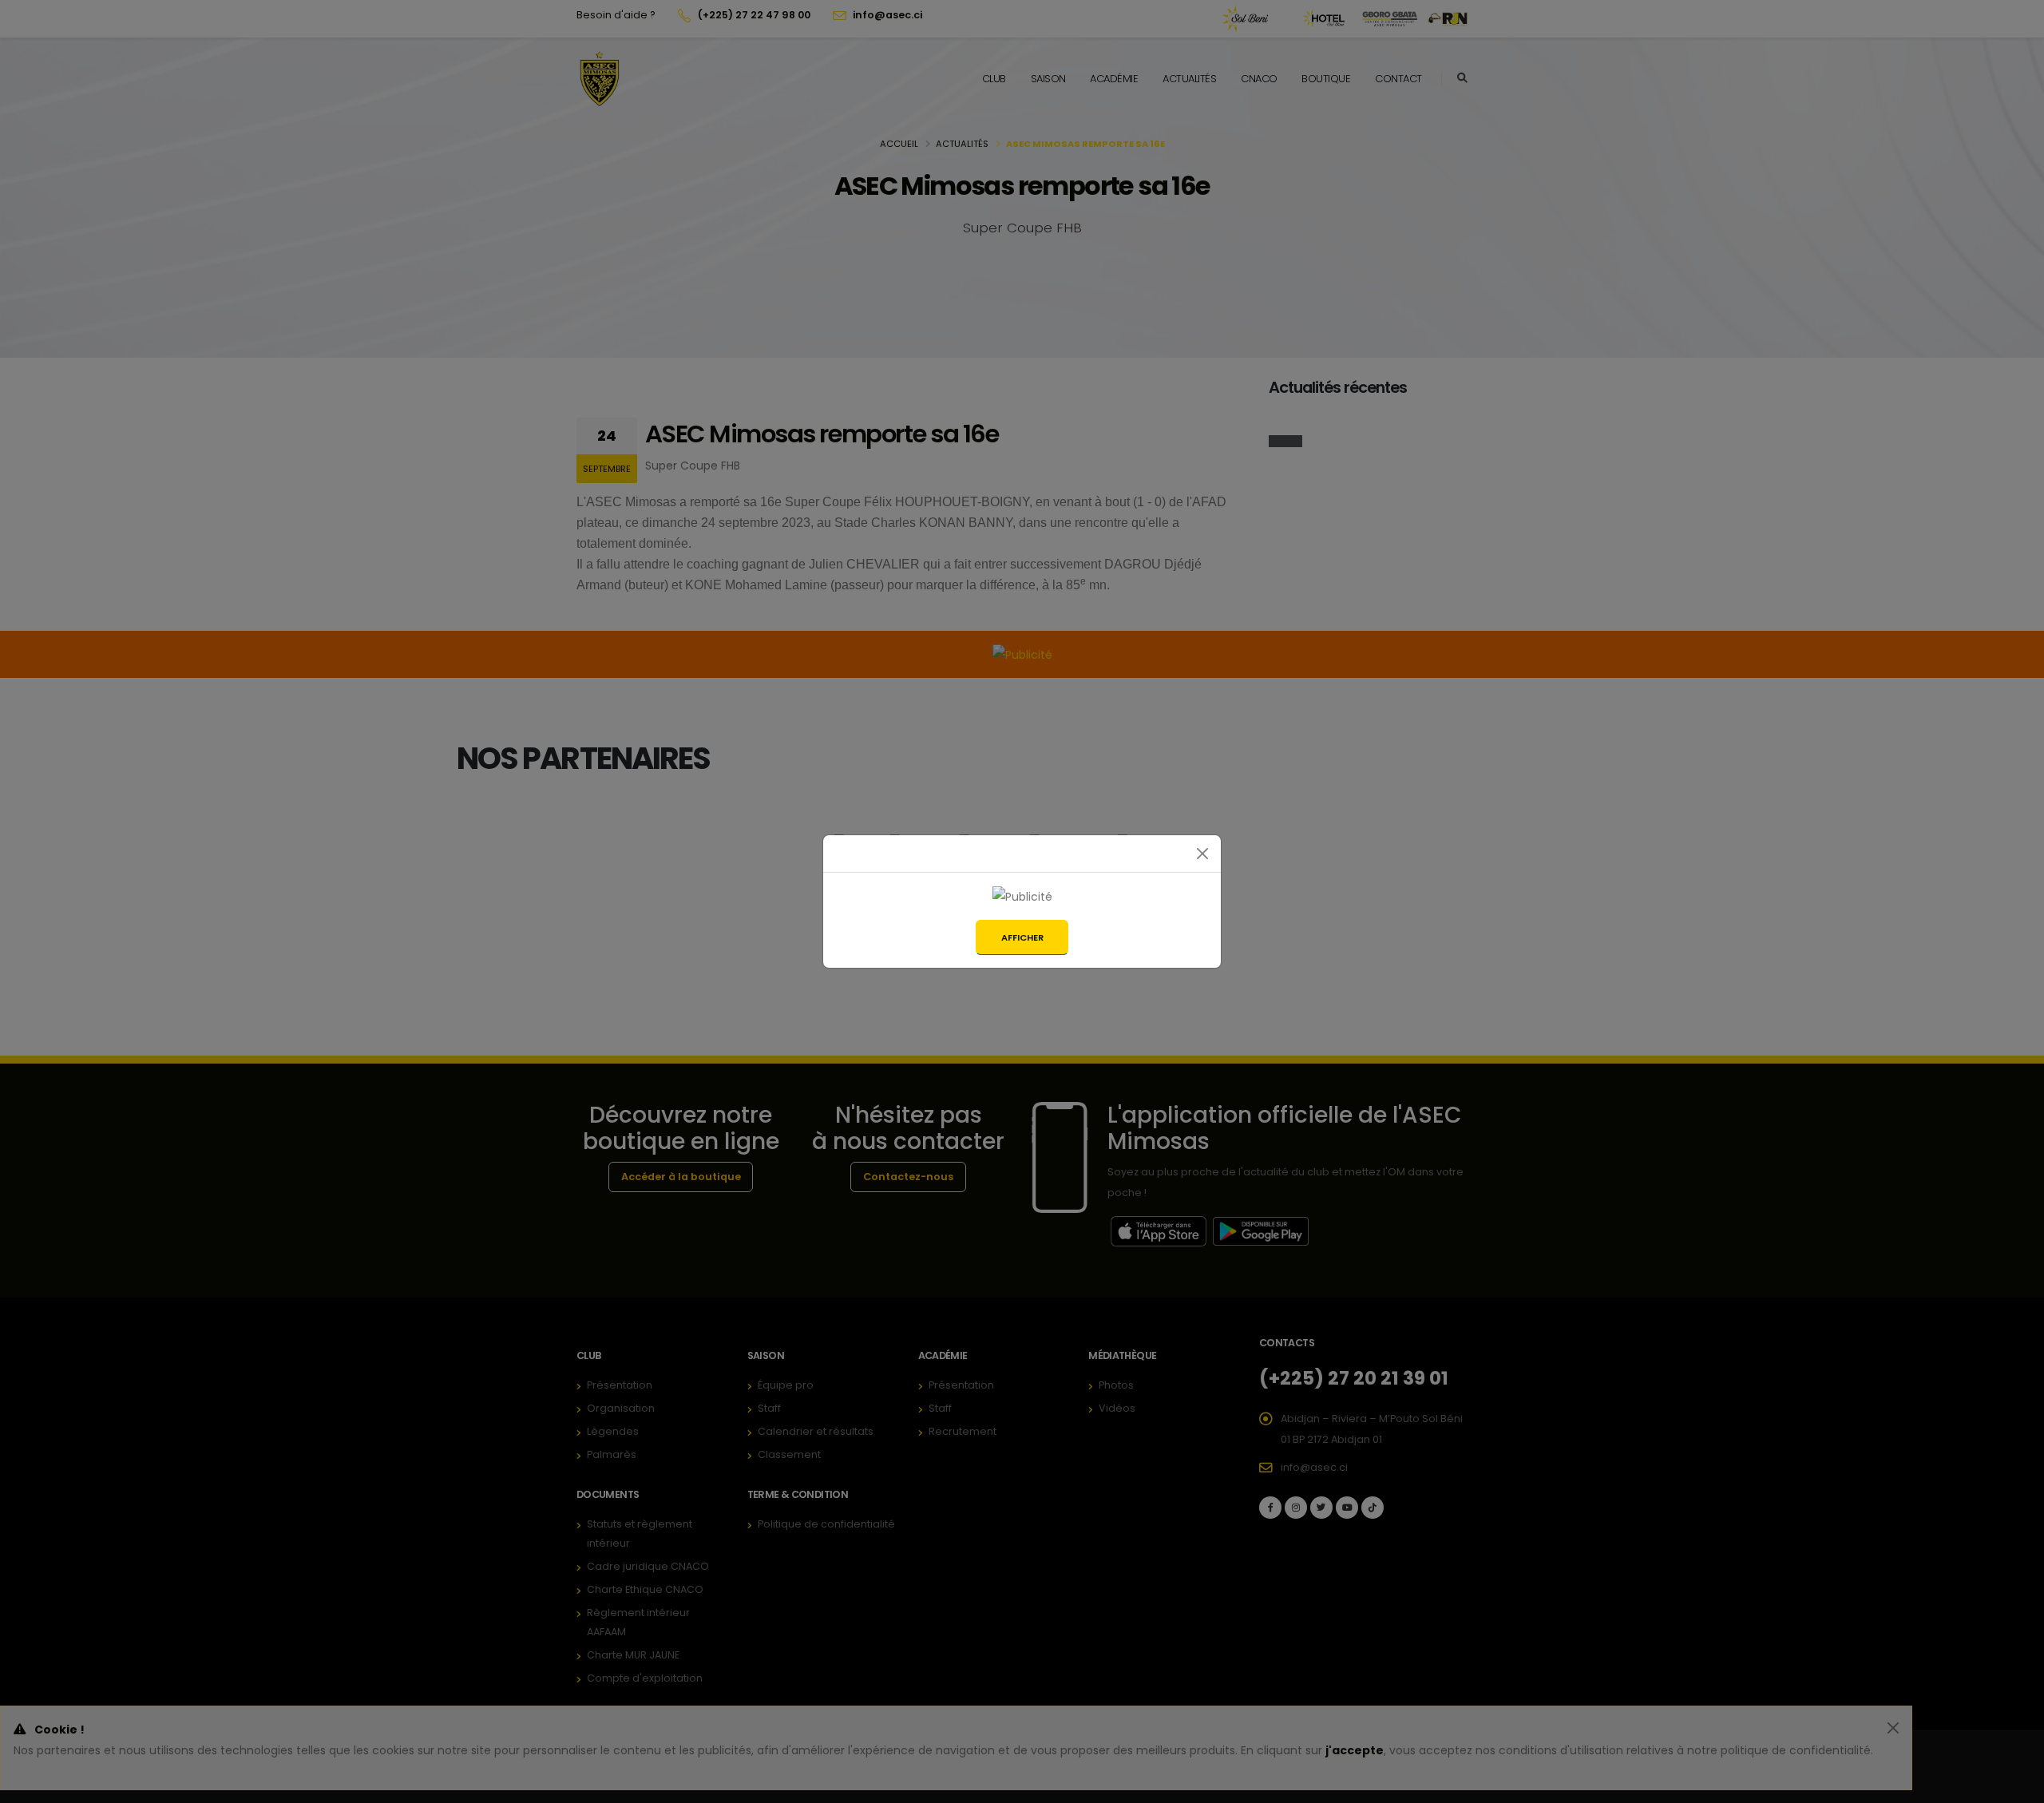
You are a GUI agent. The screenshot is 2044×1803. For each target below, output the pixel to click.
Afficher (1022, 937)
